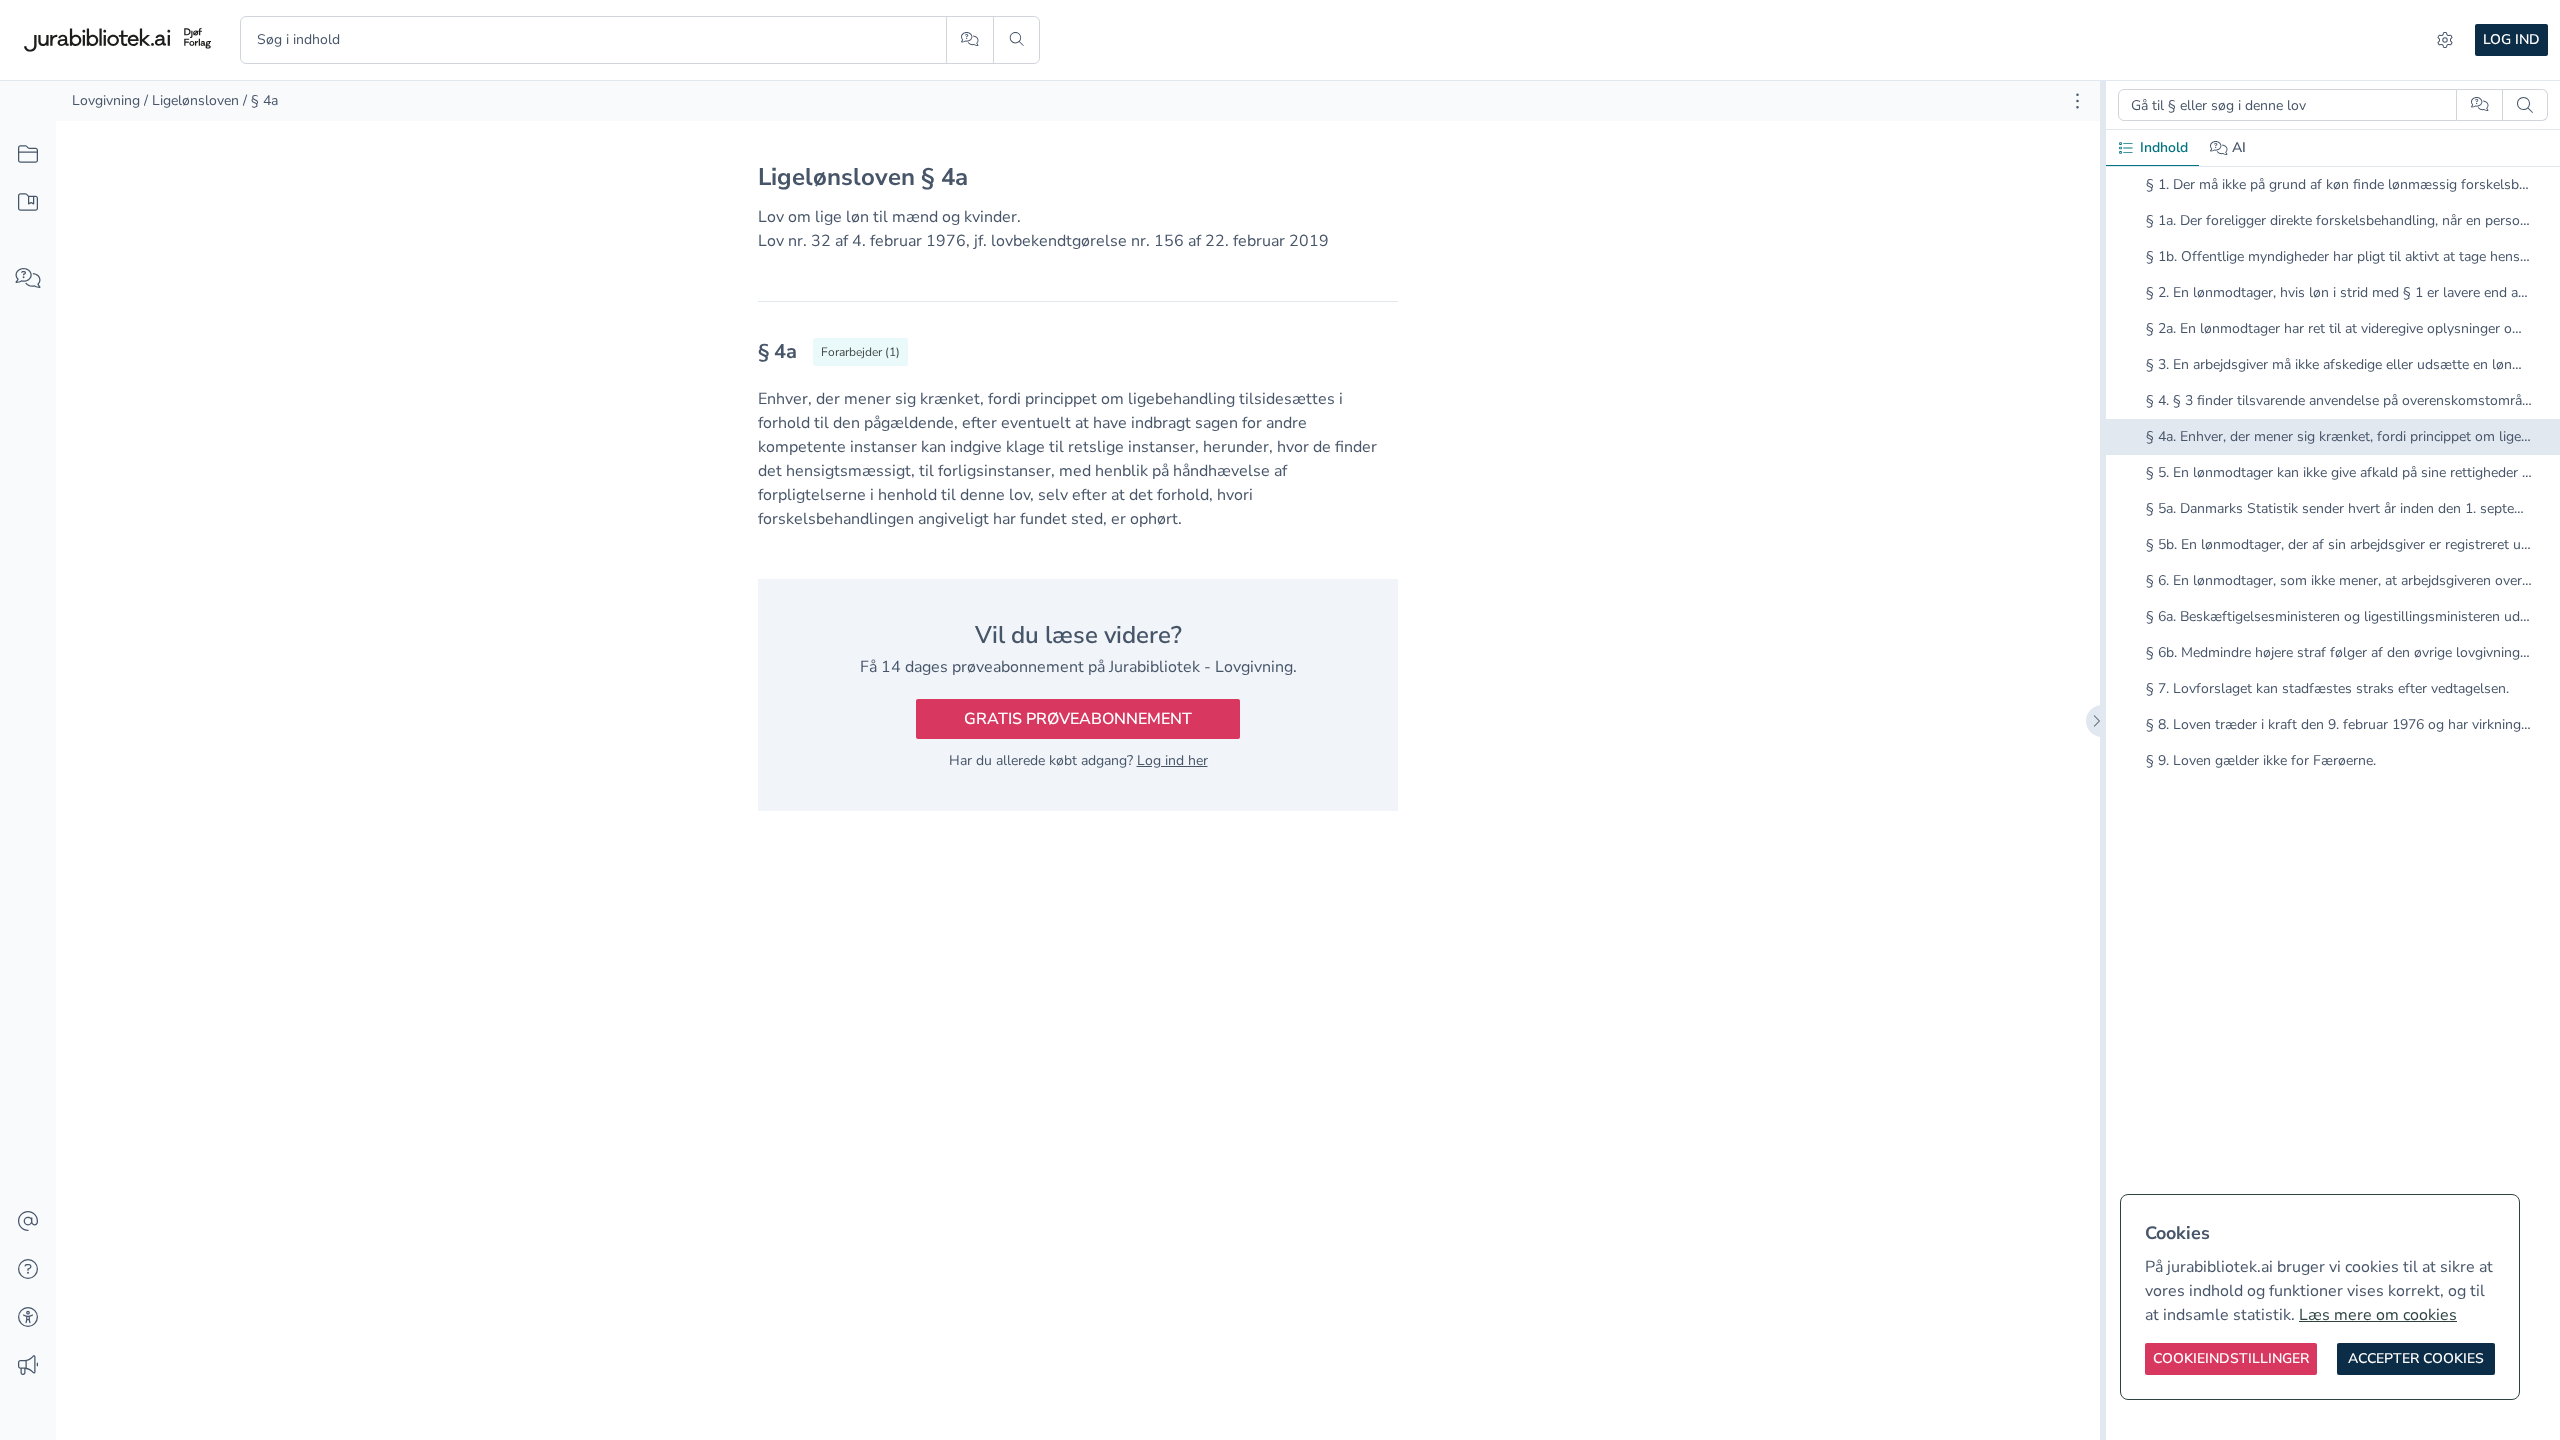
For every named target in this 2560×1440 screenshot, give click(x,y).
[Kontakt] (28, 1222)
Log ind (2511, 39)
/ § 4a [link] (260, 100)
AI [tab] (2239, 147)
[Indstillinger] (2445, 40)
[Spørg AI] (969, 40)
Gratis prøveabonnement (1078, 719)
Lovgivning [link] (106, 100)
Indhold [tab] (2164, 147)
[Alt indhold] (28, 155)
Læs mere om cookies (2378, 1315)
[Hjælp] (28, 1270)
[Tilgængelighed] (28, 1318)
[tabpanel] (2333, 489)
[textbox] (1078, 358)
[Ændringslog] (28, 1366)
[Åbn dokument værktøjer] (2077, 101)
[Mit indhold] (28, 203)
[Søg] (1016, 40)
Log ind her (1172, 760)
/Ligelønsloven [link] (191, 100)
